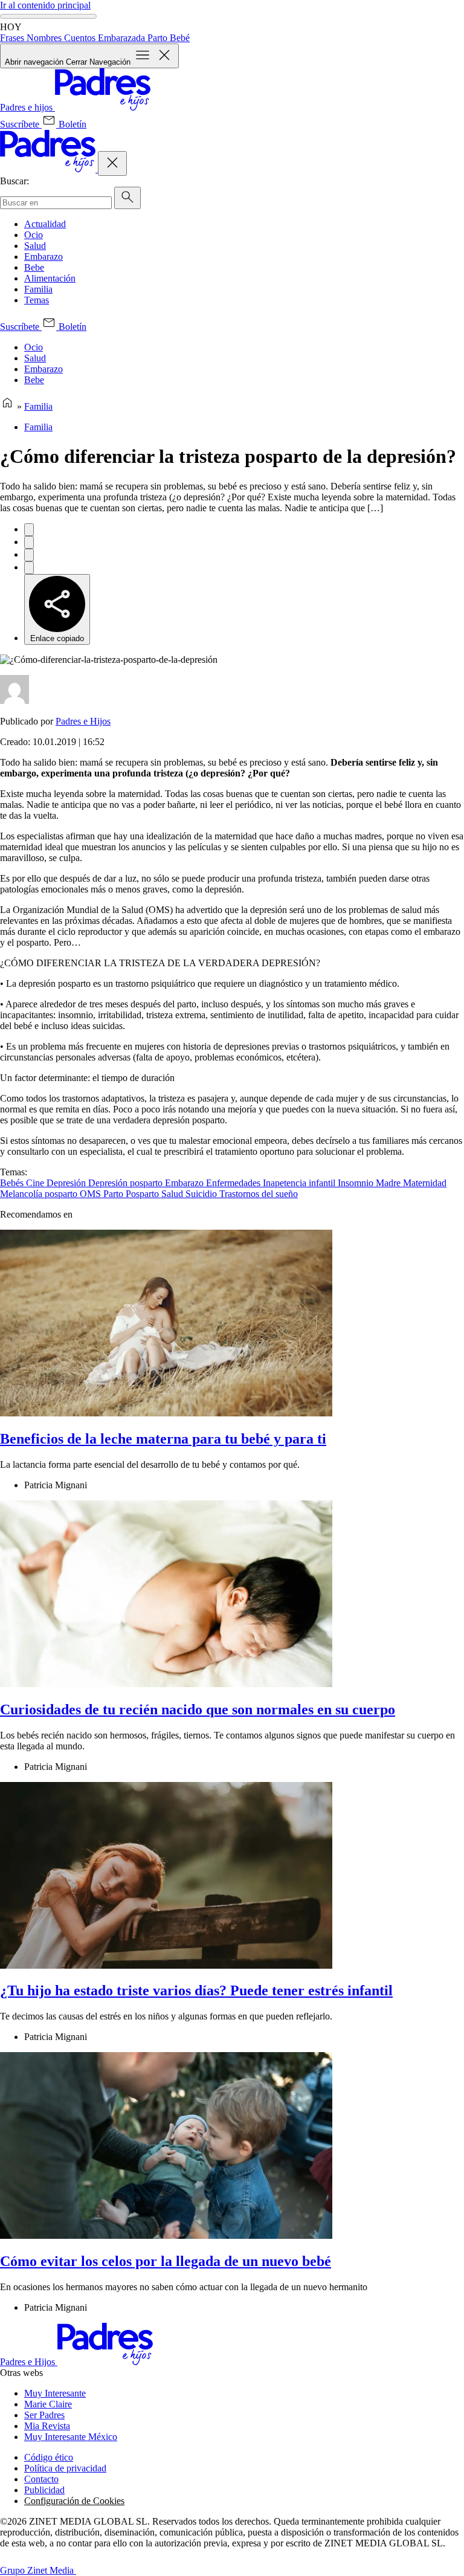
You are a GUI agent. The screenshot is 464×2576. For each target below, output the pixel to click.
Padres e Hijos (83, 721)
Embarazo (43, 257)
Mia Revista (47, 2426)
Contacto (41, 2479)
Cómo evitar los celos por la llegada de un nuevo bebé (166, 2261)
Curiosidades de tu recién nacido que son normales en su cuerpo (198, 1709)
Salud (35, 246)
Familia (38, 289)
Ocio (34, 235)
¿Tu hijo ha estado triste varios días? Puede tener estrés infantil (196, 1990)
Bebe (34, 267)
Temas (37, 300)
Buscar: (14, 181)
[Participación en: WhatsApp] (29, 555)
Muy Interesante (55, 2393)
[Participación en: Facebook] (29, 530)
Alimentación (50, 278)
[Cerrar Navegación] (112, 163)
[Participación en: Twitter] (29, 542)
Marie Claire (48, 2404)
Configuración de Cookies (74, 2501)
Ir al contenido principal (45, 5)
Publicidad (44, 2490)
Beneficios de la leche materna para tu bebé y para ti (163, 1439)
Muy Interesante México (71, 2437)
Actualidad (45, 224)
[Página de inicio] (7, 406)
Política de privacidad (65, 2468)
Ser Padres (44, 2415)
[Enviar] (127, 198)
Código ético (49, 2457)
